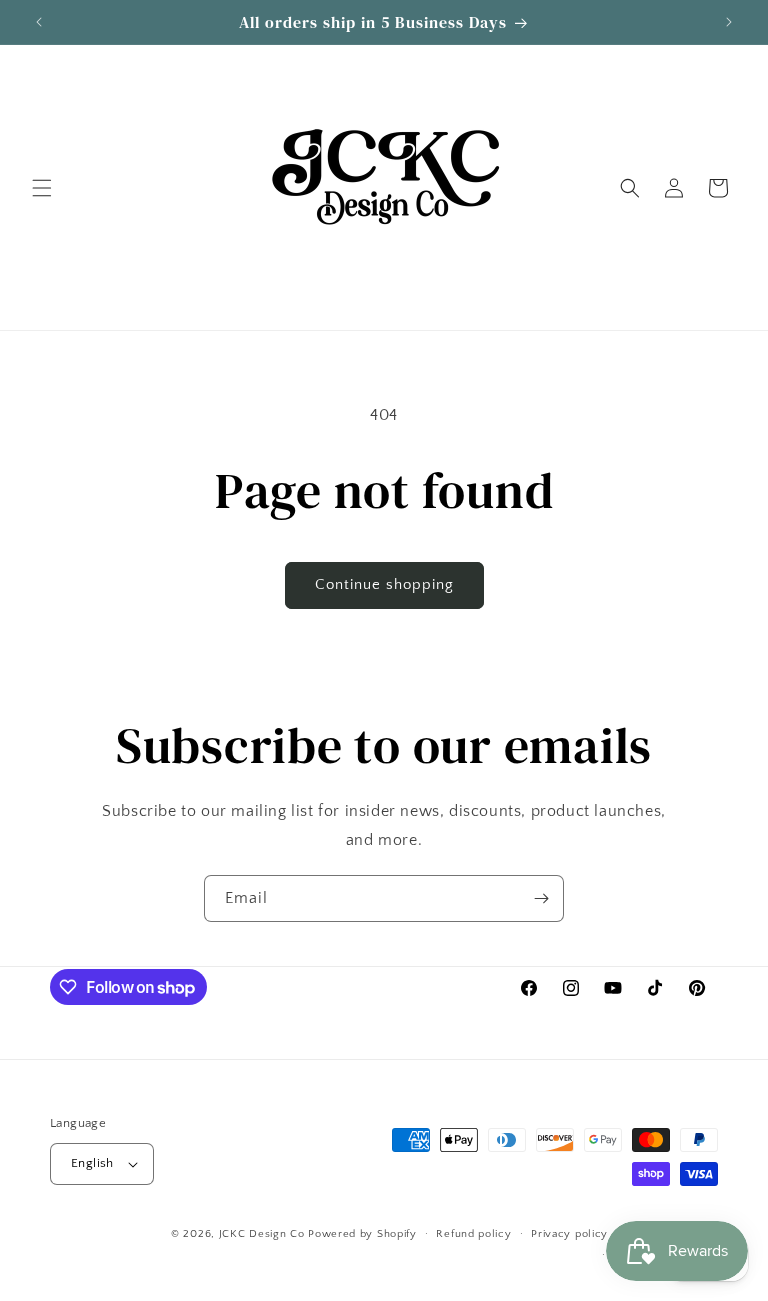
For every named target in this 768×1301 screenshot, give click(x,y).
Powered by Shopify (362, 1234)
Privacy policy (569, 1234)
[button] (42, 188)
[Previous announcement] (39, 22)
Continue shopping (384, 584)
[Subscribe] (541, 898)
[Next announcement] (729, 22)
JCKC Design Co (264, 1234)
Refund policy (473, 1234)
